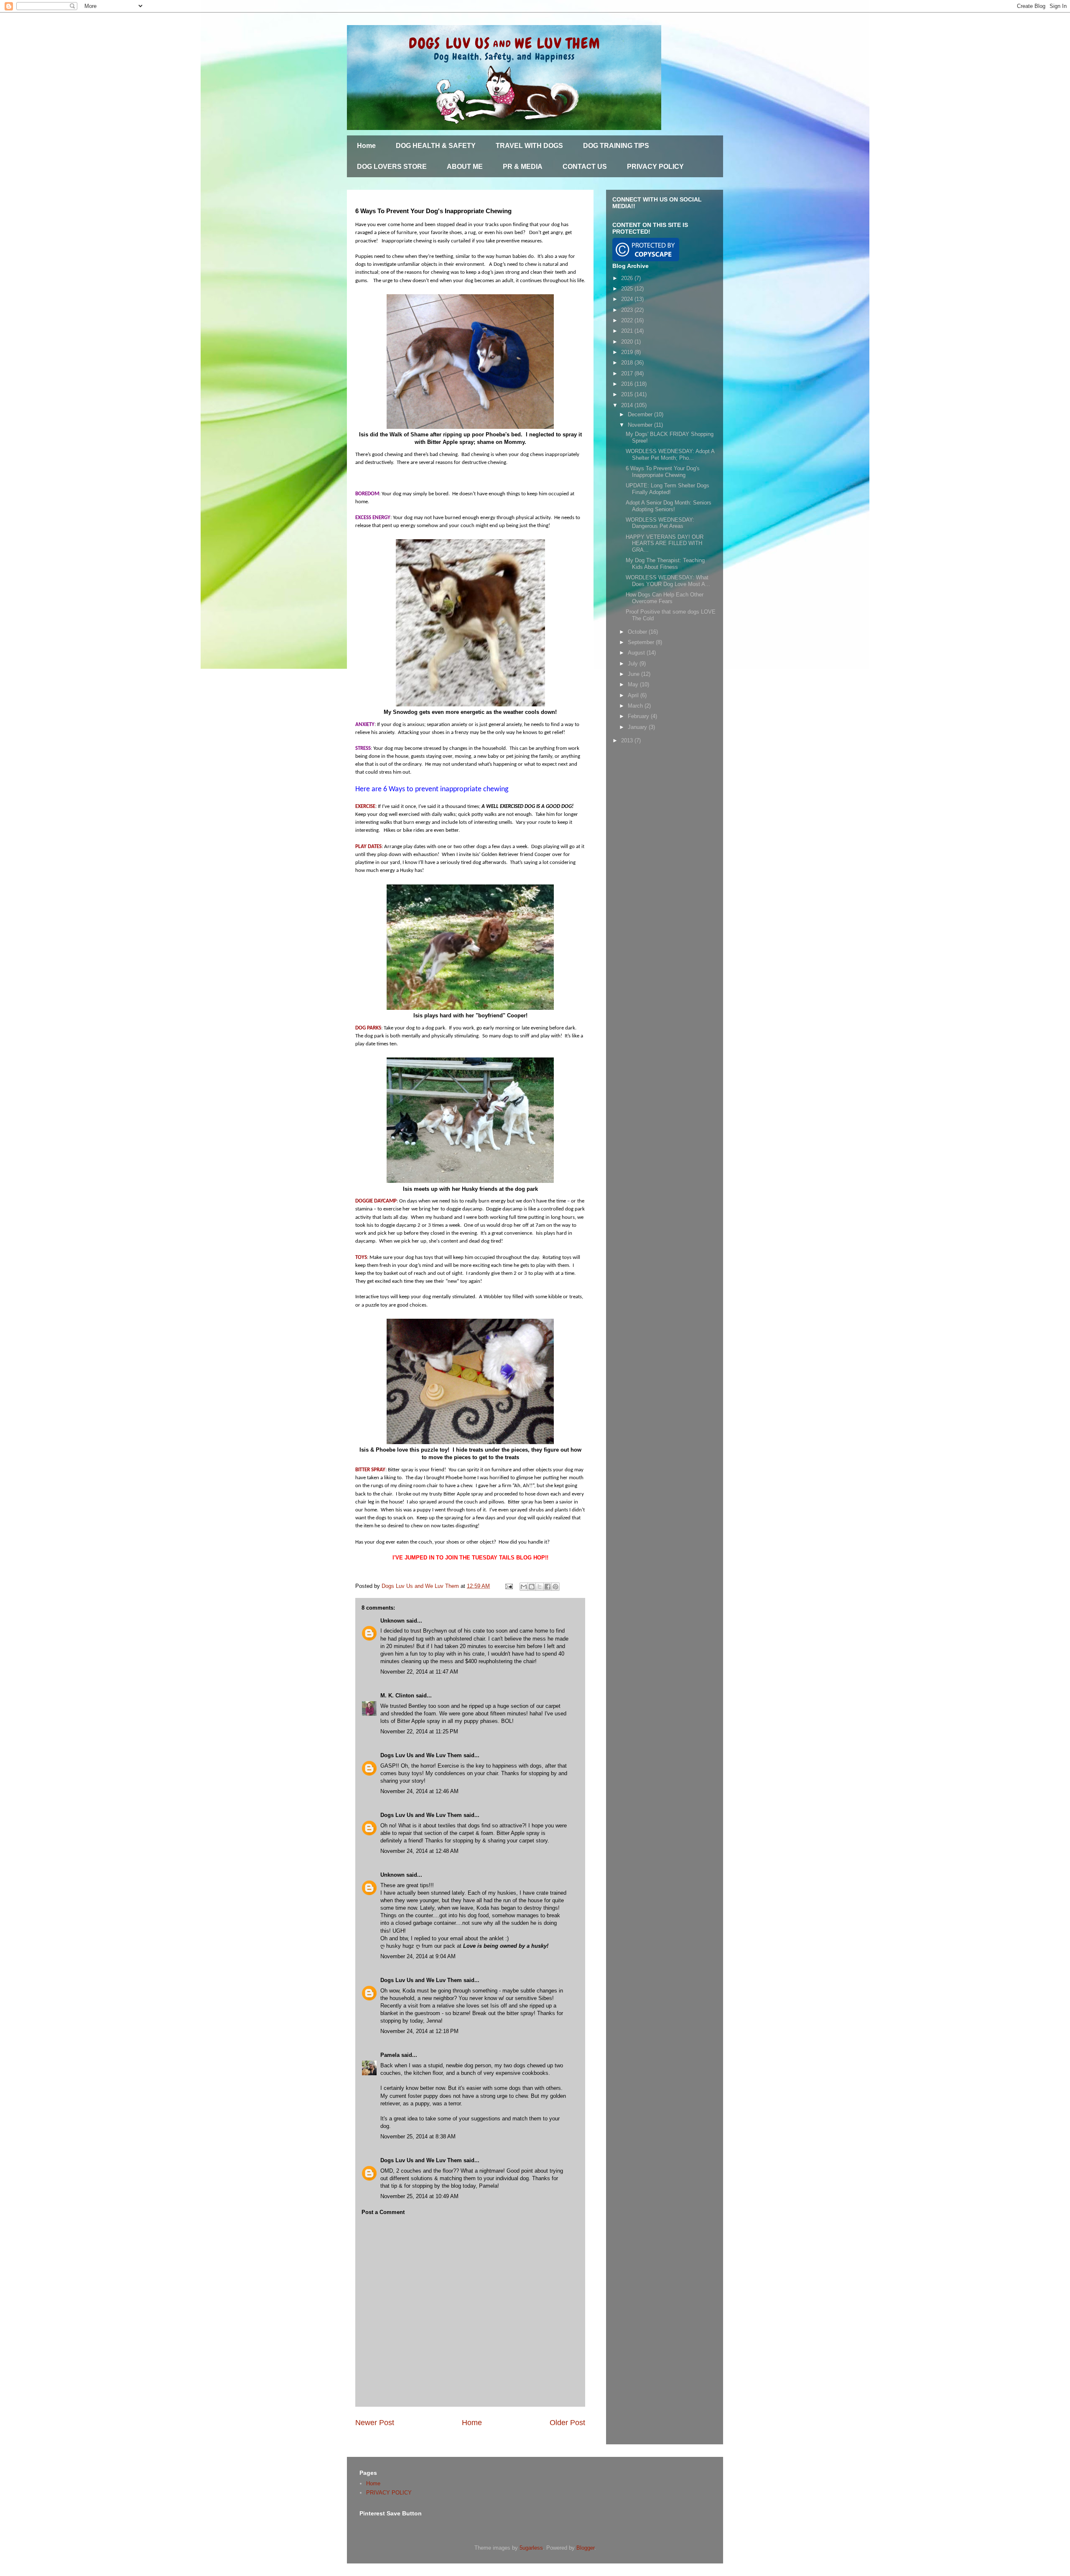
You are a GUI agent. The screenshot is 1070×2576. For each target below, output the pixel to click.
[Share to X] (540, 1587)
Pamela (390, 2055)
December (641, 414)
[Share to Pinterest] (555, 1587)
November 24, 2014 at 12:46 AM (419, 1791)
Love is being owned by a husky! (506, 1946)
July (634, 664)
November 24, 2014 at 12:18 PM (419, 2031)
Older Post (567, 2423)
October (638, 632)
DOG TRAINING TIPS (616, 146)
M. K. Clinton (397, 1696)
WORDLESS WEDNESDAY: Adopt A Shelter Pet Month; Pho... (670, 455)
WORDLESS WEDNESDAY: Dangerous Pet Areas (660, 523)
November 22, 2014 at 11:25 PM (419, 1731)
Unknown (392, 1621)
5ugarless (531, 2548)
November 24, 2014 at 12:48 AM (419, 1851)
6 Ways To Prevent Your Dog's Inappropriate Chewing (663, 472)
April (634, 695)
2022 (628, 320)
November (641, 425)
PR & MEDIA (523, 167)
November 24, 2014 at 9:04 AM (418, 1956)
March (636, 706)
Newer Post (375, 2423)
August (637, 653)
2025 (628, 289)
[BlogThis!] (532, 1587)
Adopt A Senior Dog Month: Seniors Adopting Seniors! (669, 506)
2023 (628, 310)
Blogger (585, 2548)
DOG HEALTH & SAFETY (436, 146)
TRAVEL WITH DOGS (529, 146)
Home (366, 146)
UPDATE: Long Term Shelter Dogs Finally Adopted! (667, 489)
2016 (628, 384)
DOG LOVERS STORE (392, 167)
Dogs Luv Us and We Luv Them (421, 1755)
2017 (628, 373)
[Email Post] (508, 1586)
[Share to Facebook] (548, 1587)
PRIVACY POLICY (655, 167)
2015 (628, 394)
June (634, 674)
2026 (628, 278)
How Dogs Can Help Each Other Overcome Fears (665, 598)
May (634, 684)
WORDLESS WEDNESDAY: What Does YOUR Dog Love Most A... (668, 581)
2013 (628, 740)
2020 (628, 342)
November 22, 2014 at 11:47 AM (419, 1672)
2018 (628, 363)
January (638, 727)
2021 (628, 331)
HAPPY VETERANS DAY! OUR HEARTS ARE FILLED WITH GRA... (665, 543)
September (642, 642)
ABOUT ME (465, 167)
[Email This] (524, 1587)
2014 (628, 405)
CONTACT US (585, 167)
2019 (628, 352)
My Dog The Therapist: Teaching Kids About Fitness (665, 564)
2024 (628, 299)
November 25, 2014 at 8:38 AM (418, 2136)
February (639, 716)
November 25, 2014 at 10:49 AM (419, 2196)
